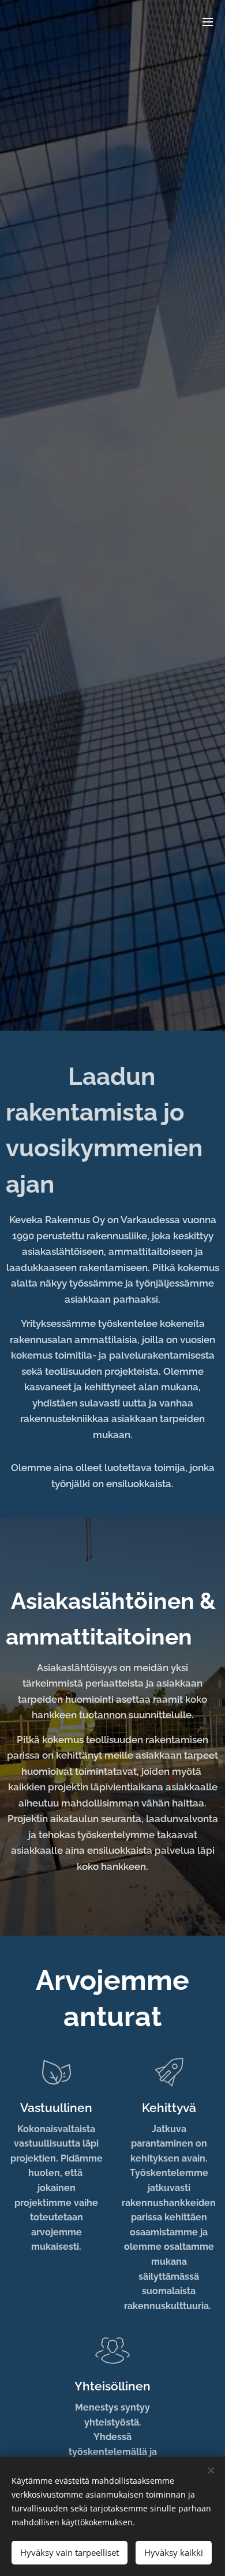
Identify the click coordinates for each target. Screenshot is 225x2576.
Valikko (208, 21)
